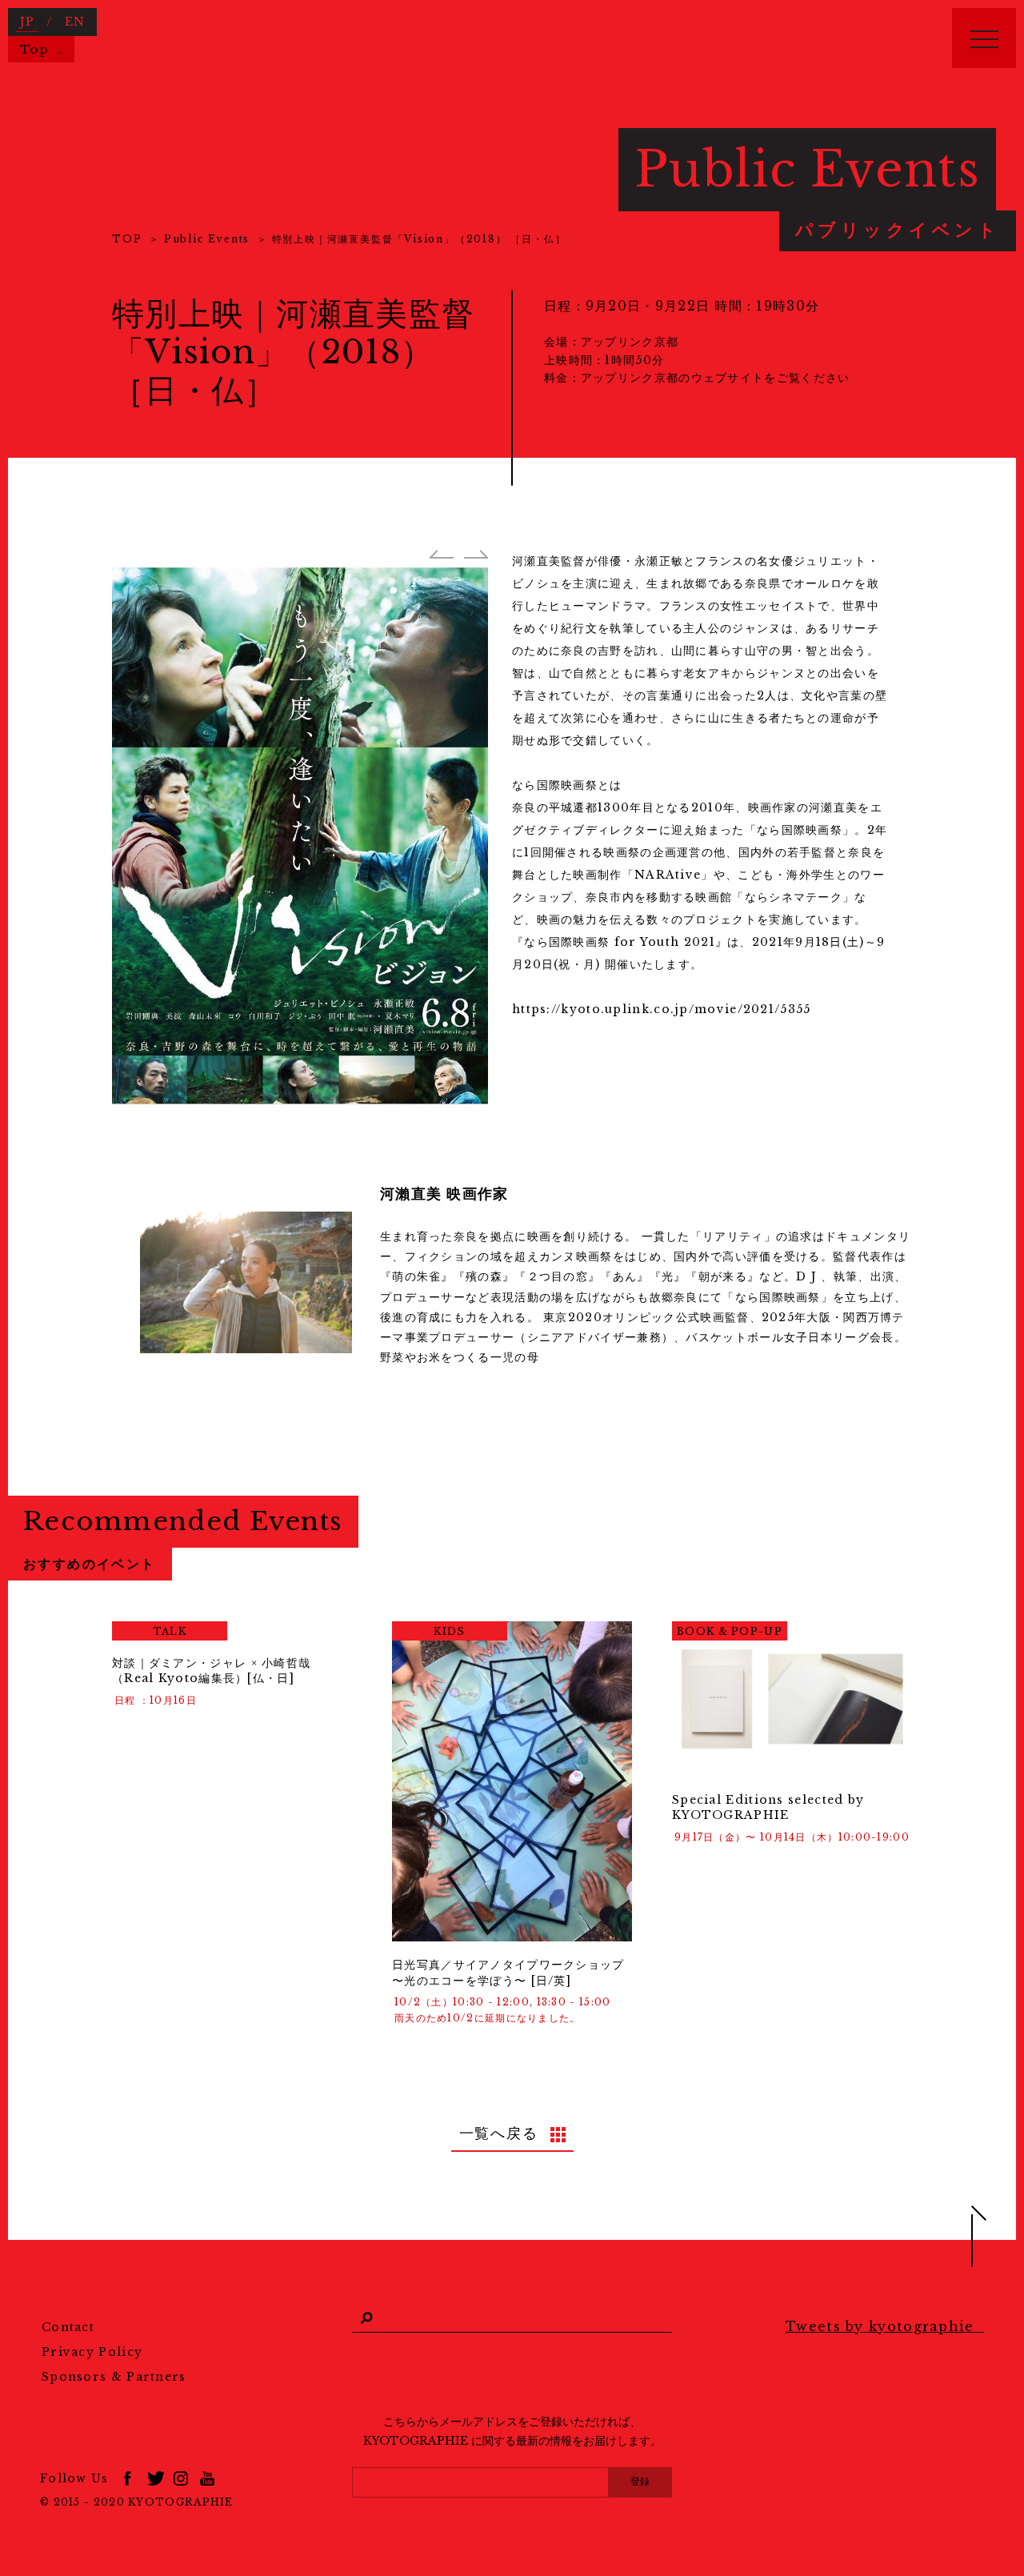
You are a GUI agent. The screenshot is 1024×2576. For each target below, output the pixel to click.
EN (75, 22)
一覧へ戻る (499, 2133)
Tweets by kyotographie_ (885, 2326)
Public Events (207, 239)
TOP (127, 239)
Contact (68, 2327)
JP (28, 22)
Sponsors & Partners (114, 2377)
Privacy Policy (92, 2352)
